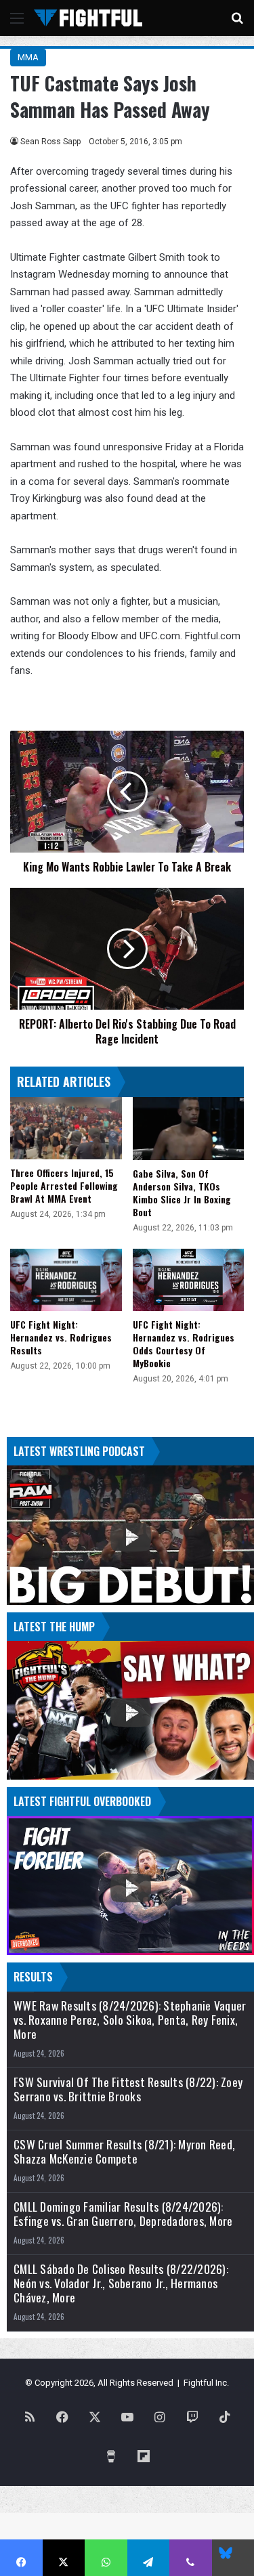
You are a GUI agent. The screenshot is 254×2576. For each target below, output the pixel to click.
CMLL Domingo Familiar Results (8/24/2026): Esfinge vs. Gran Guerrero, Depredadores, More (123, 2214)
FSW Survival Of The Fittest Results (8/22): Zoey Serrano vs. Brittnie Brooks (128, 2089)
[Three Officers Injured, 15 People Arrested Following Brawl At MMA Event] (66, 1129)
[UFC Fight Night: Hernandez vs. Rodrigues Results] (66, 1280)
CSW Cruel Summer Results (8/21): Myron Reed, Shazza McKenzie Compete (124, 2151)
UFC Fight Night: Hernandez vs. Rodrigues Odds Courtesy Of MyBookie (184, 1344)
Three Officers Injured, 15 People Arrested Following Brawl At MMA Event (64, 1185)
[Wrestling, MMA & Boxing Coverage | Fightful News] (88, 18)
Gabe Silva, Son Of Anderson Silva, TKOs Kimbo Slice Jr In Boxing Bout (182, 1193)
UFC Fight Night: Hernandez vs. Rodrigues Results (61, 1337)
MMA (28, 57)
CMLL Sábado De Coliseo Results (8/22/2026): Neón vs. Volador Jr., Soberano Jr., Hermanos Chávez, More (121, 2283)
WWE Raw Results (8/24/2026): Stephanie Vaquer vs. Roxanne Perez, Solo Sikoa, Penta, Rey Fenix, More (130, 2020)
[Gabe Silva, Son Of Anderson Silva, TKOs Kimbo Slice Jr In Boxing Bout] (189, 1129)
